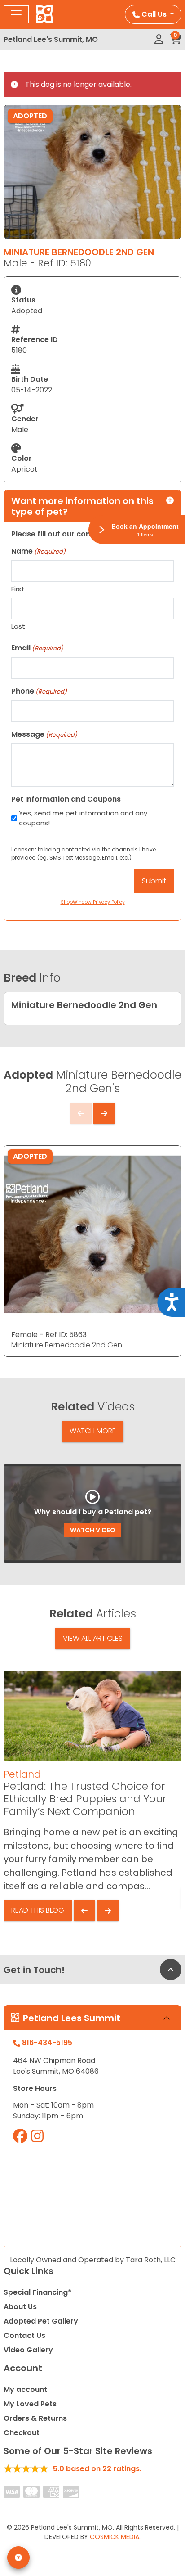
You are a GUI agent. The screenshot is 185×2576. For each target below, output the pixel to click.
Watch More (93, 1431)
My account (25, 2389)
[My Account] (159, 40)
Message (44, 734)
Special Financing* (37, 2292)
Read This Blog (38, 1910)
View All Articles (93, 1638)
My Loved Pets (30, 2404)
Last (18, 626)
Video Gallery (28, 2350)
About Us (20, 2307)
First (18, 589)
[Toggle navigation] (16, 14)
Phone (39, 691)
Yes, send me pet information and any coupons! (83, 818)
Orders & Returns (35, 2418)
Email (37, 648)
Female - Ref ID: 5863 (49, 1335)
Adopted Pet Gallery (41, 2321)
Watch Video (93, 1530)
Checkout (22, 2433)
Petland (22, 1774)
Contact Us (24, 2335)
